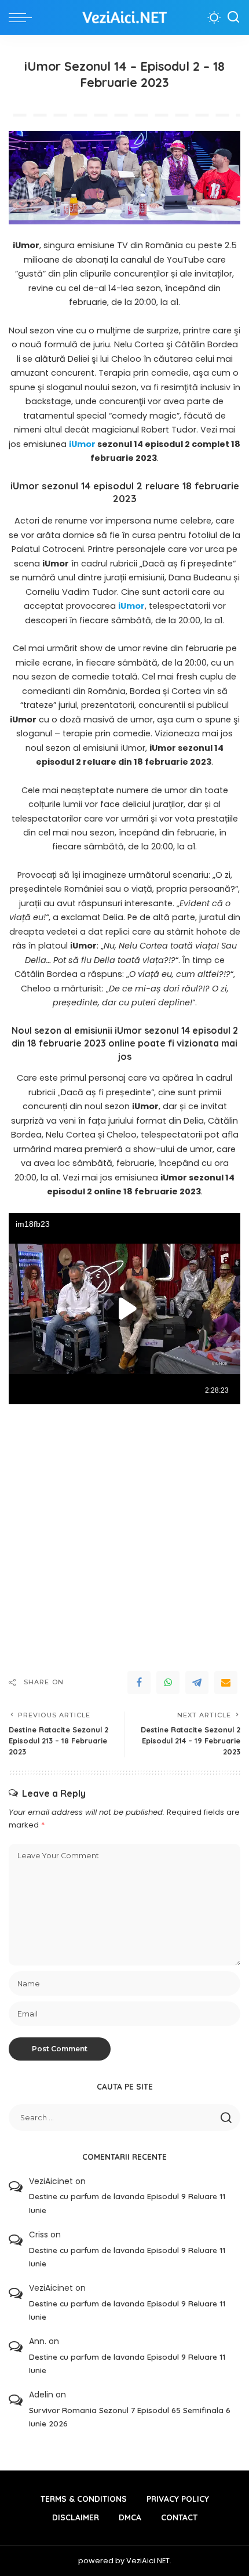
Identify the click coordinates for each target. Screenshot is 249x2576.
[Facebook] (139, 1683)
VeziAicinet (51, 2181)
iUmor (82, 444)
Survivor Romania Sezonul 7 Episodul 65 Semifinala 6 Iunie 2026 (130, 2417)
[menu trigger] (23, 17)
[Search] (233, 17)
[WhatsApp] (168, 1683)
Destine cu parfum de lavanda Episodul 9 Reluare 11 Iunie (127, 2203)
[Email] (226, 1683)
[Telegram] (197, 1683)
